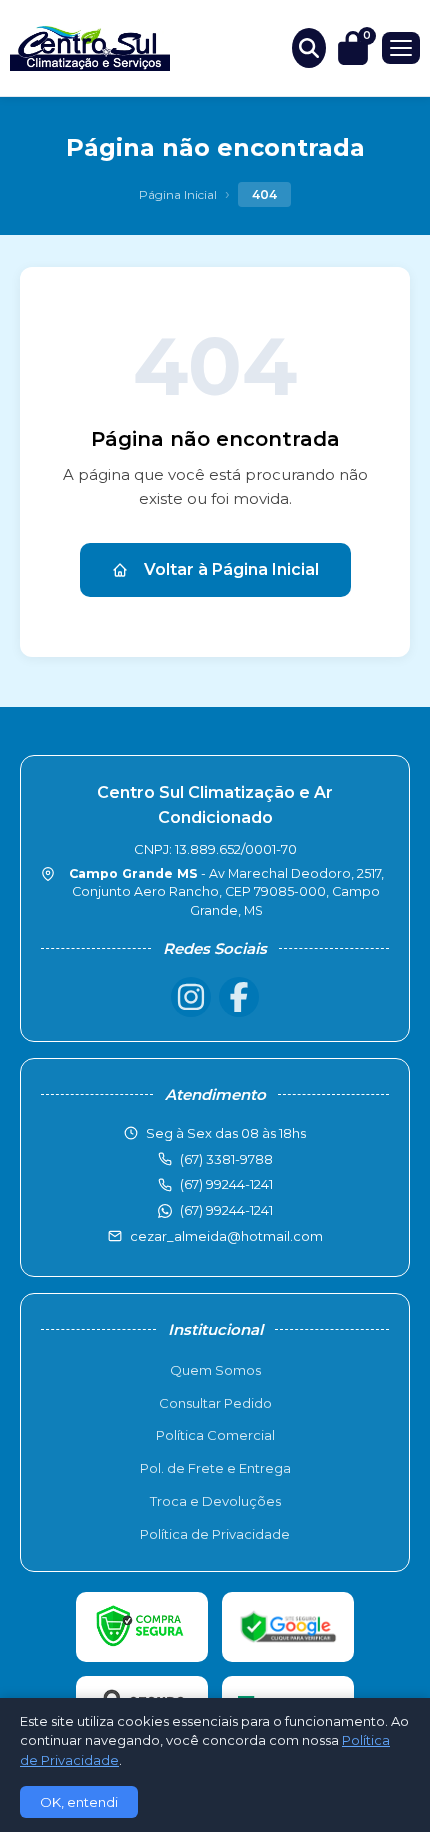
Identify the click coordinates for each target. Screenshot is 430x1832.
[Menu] (401, 48)
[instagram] (191, 997)
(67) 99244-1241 (226, 1210)
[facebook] (239, 997)
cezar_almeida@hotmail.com (226, 1236)
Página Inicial (178, 194)
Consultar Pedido (215, 1403)
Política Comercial (215, 1435)
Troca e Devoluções (215, 1501)
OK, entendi (79, 1802)
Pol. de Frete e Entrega (215, 1468)
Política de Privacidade (215, 1534)
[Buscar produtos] (309, 48)
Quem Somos (215, 1370)
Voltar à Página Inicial (231, 569)
